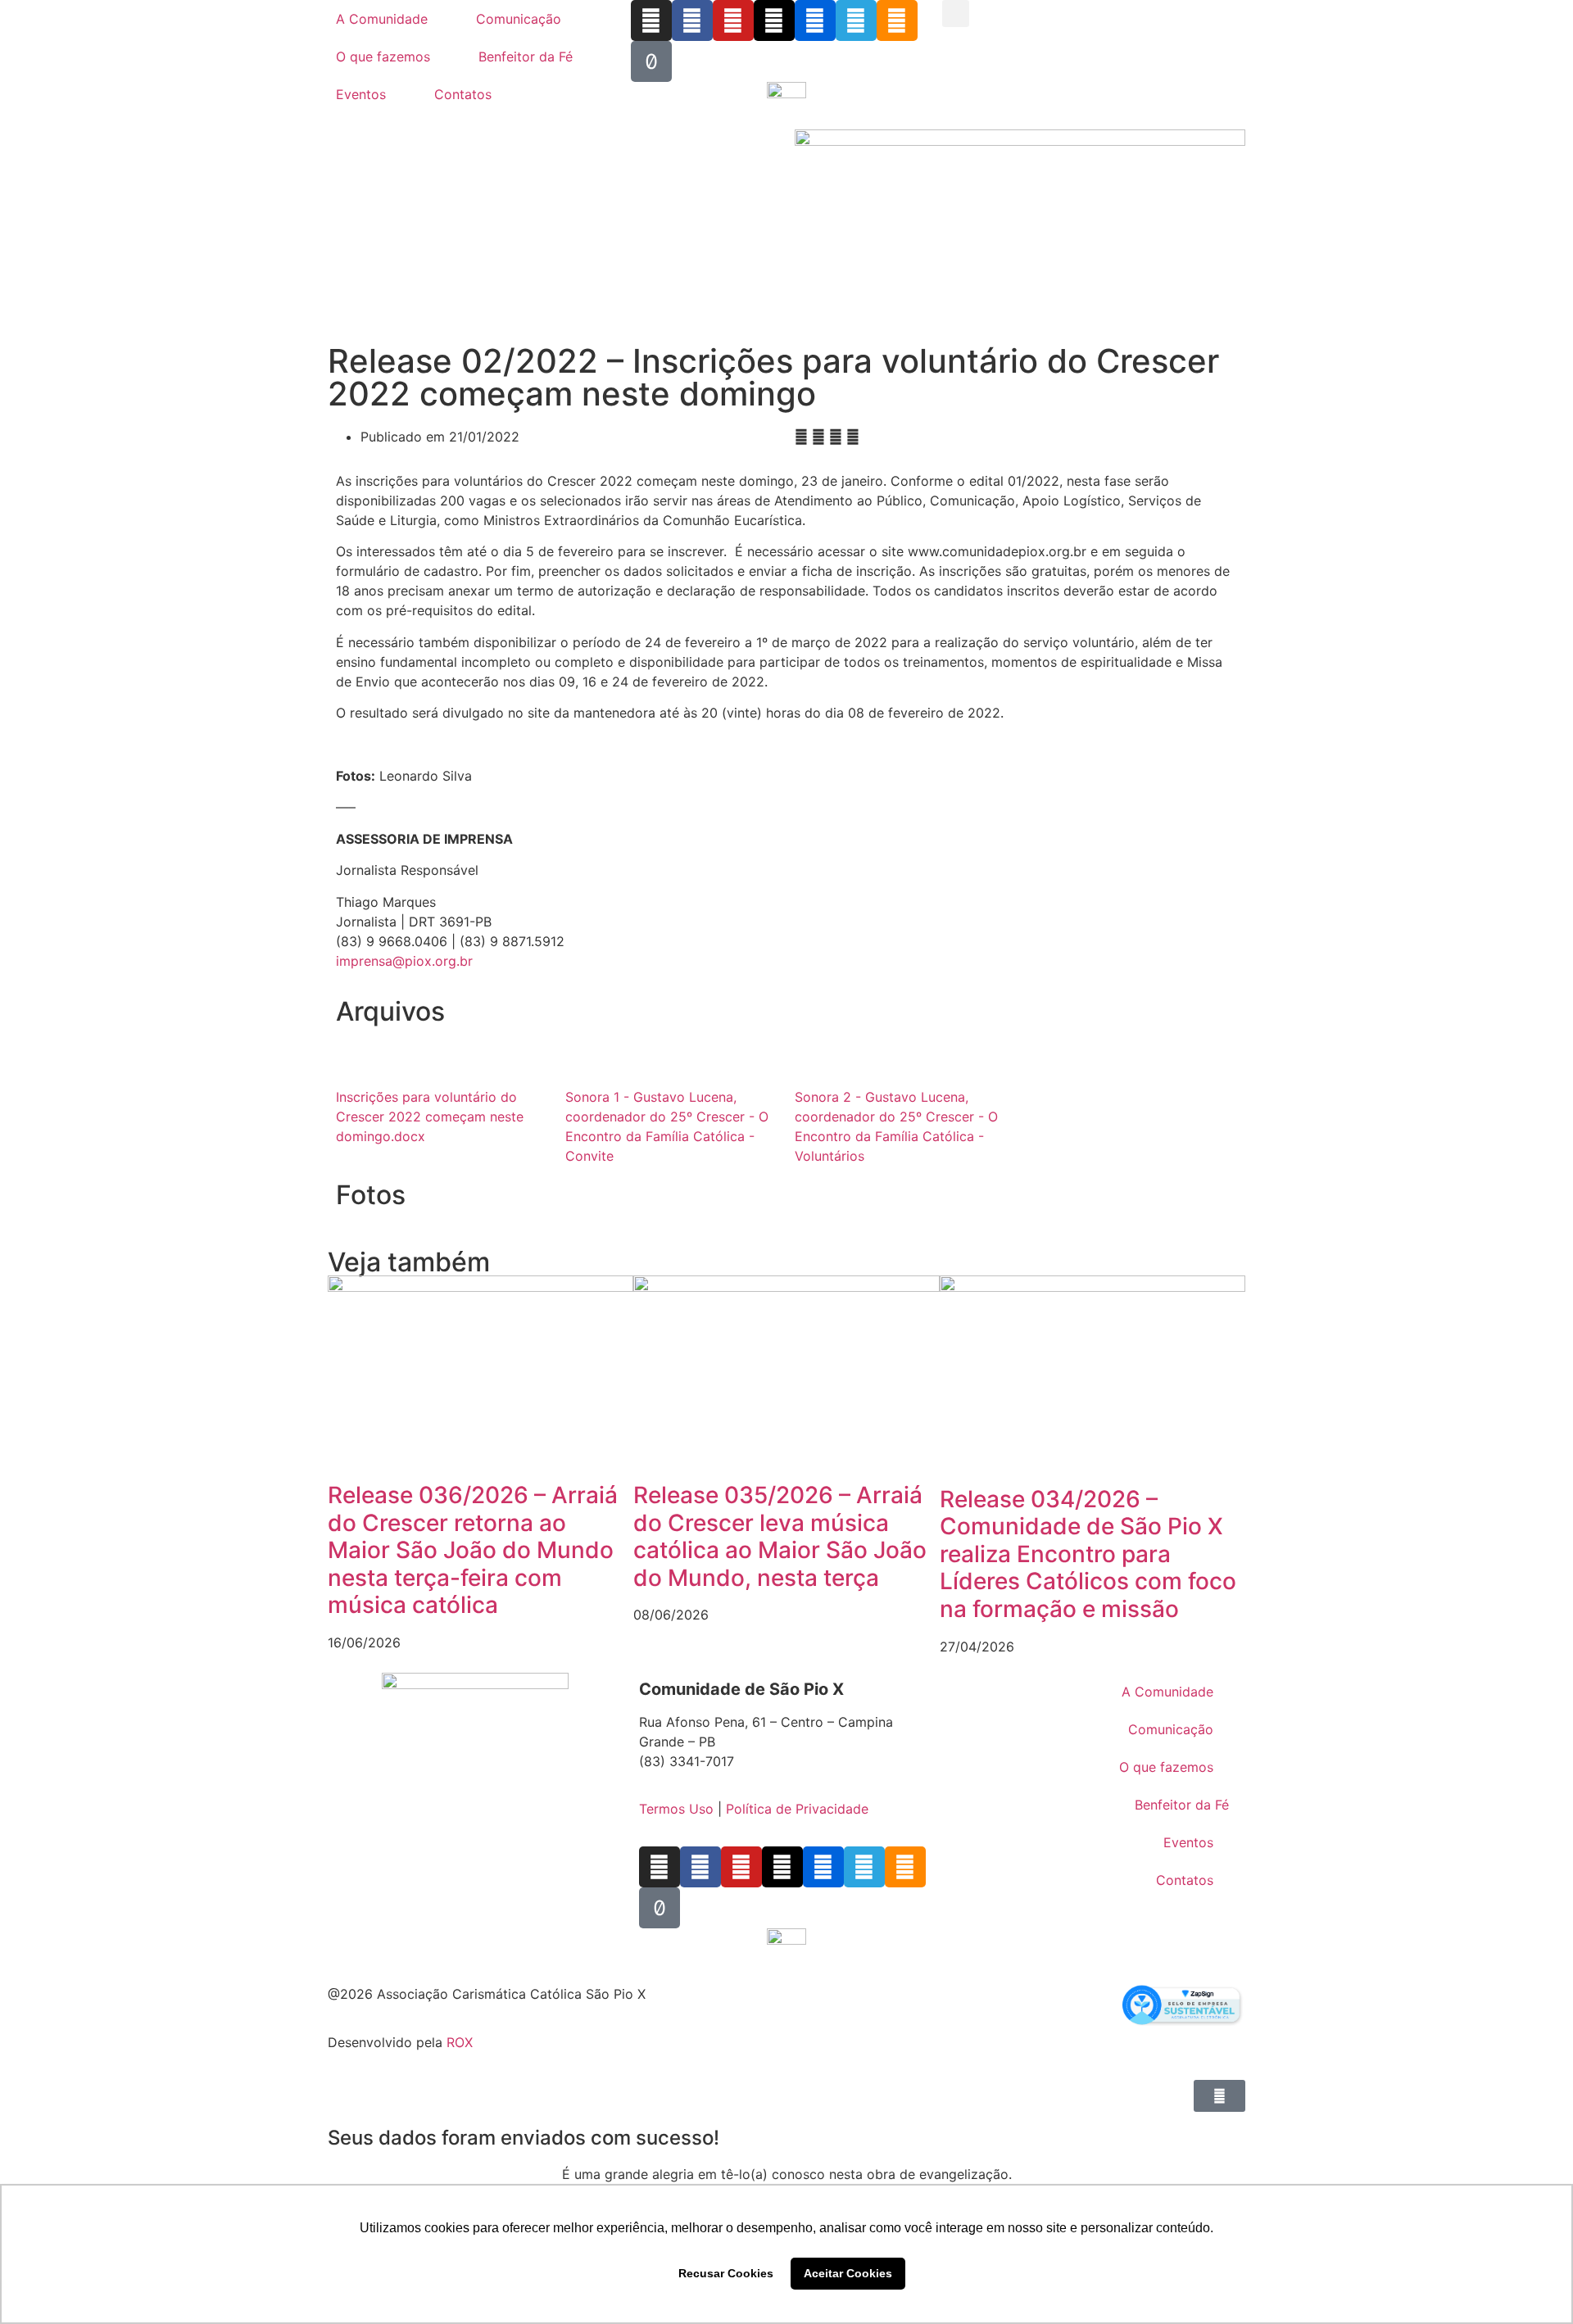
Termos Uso (676, 1809)
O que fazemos (383, 57)
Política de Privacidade (797, 1809)
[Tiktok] (651, 61)
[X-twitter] (774, 20)
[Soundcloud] (897, 20)
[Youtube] (733, 20)
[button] (956, 14)
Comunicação (519, 19)
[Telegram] (856, 20)
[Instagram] (651, 20)
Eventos (361, 94)
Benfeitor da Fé (526, 57)
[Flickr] (815, 20)
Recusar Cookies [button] (726, 2273)
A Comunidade (382, 19)
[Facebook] (692, 20)
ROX (460, 2042)
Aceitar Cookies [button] (848, 2273)
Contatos (463, 94)
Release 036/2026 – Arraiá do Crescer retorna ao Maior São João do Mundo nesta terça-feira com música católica (473, 1550)
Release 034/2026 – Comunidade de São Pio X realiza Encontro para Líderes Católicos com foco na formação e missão (1088, 1554)
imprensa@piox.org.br (404, 961)
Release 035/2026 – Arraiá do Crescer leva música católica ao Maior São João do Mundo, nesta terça (780, 1536)
